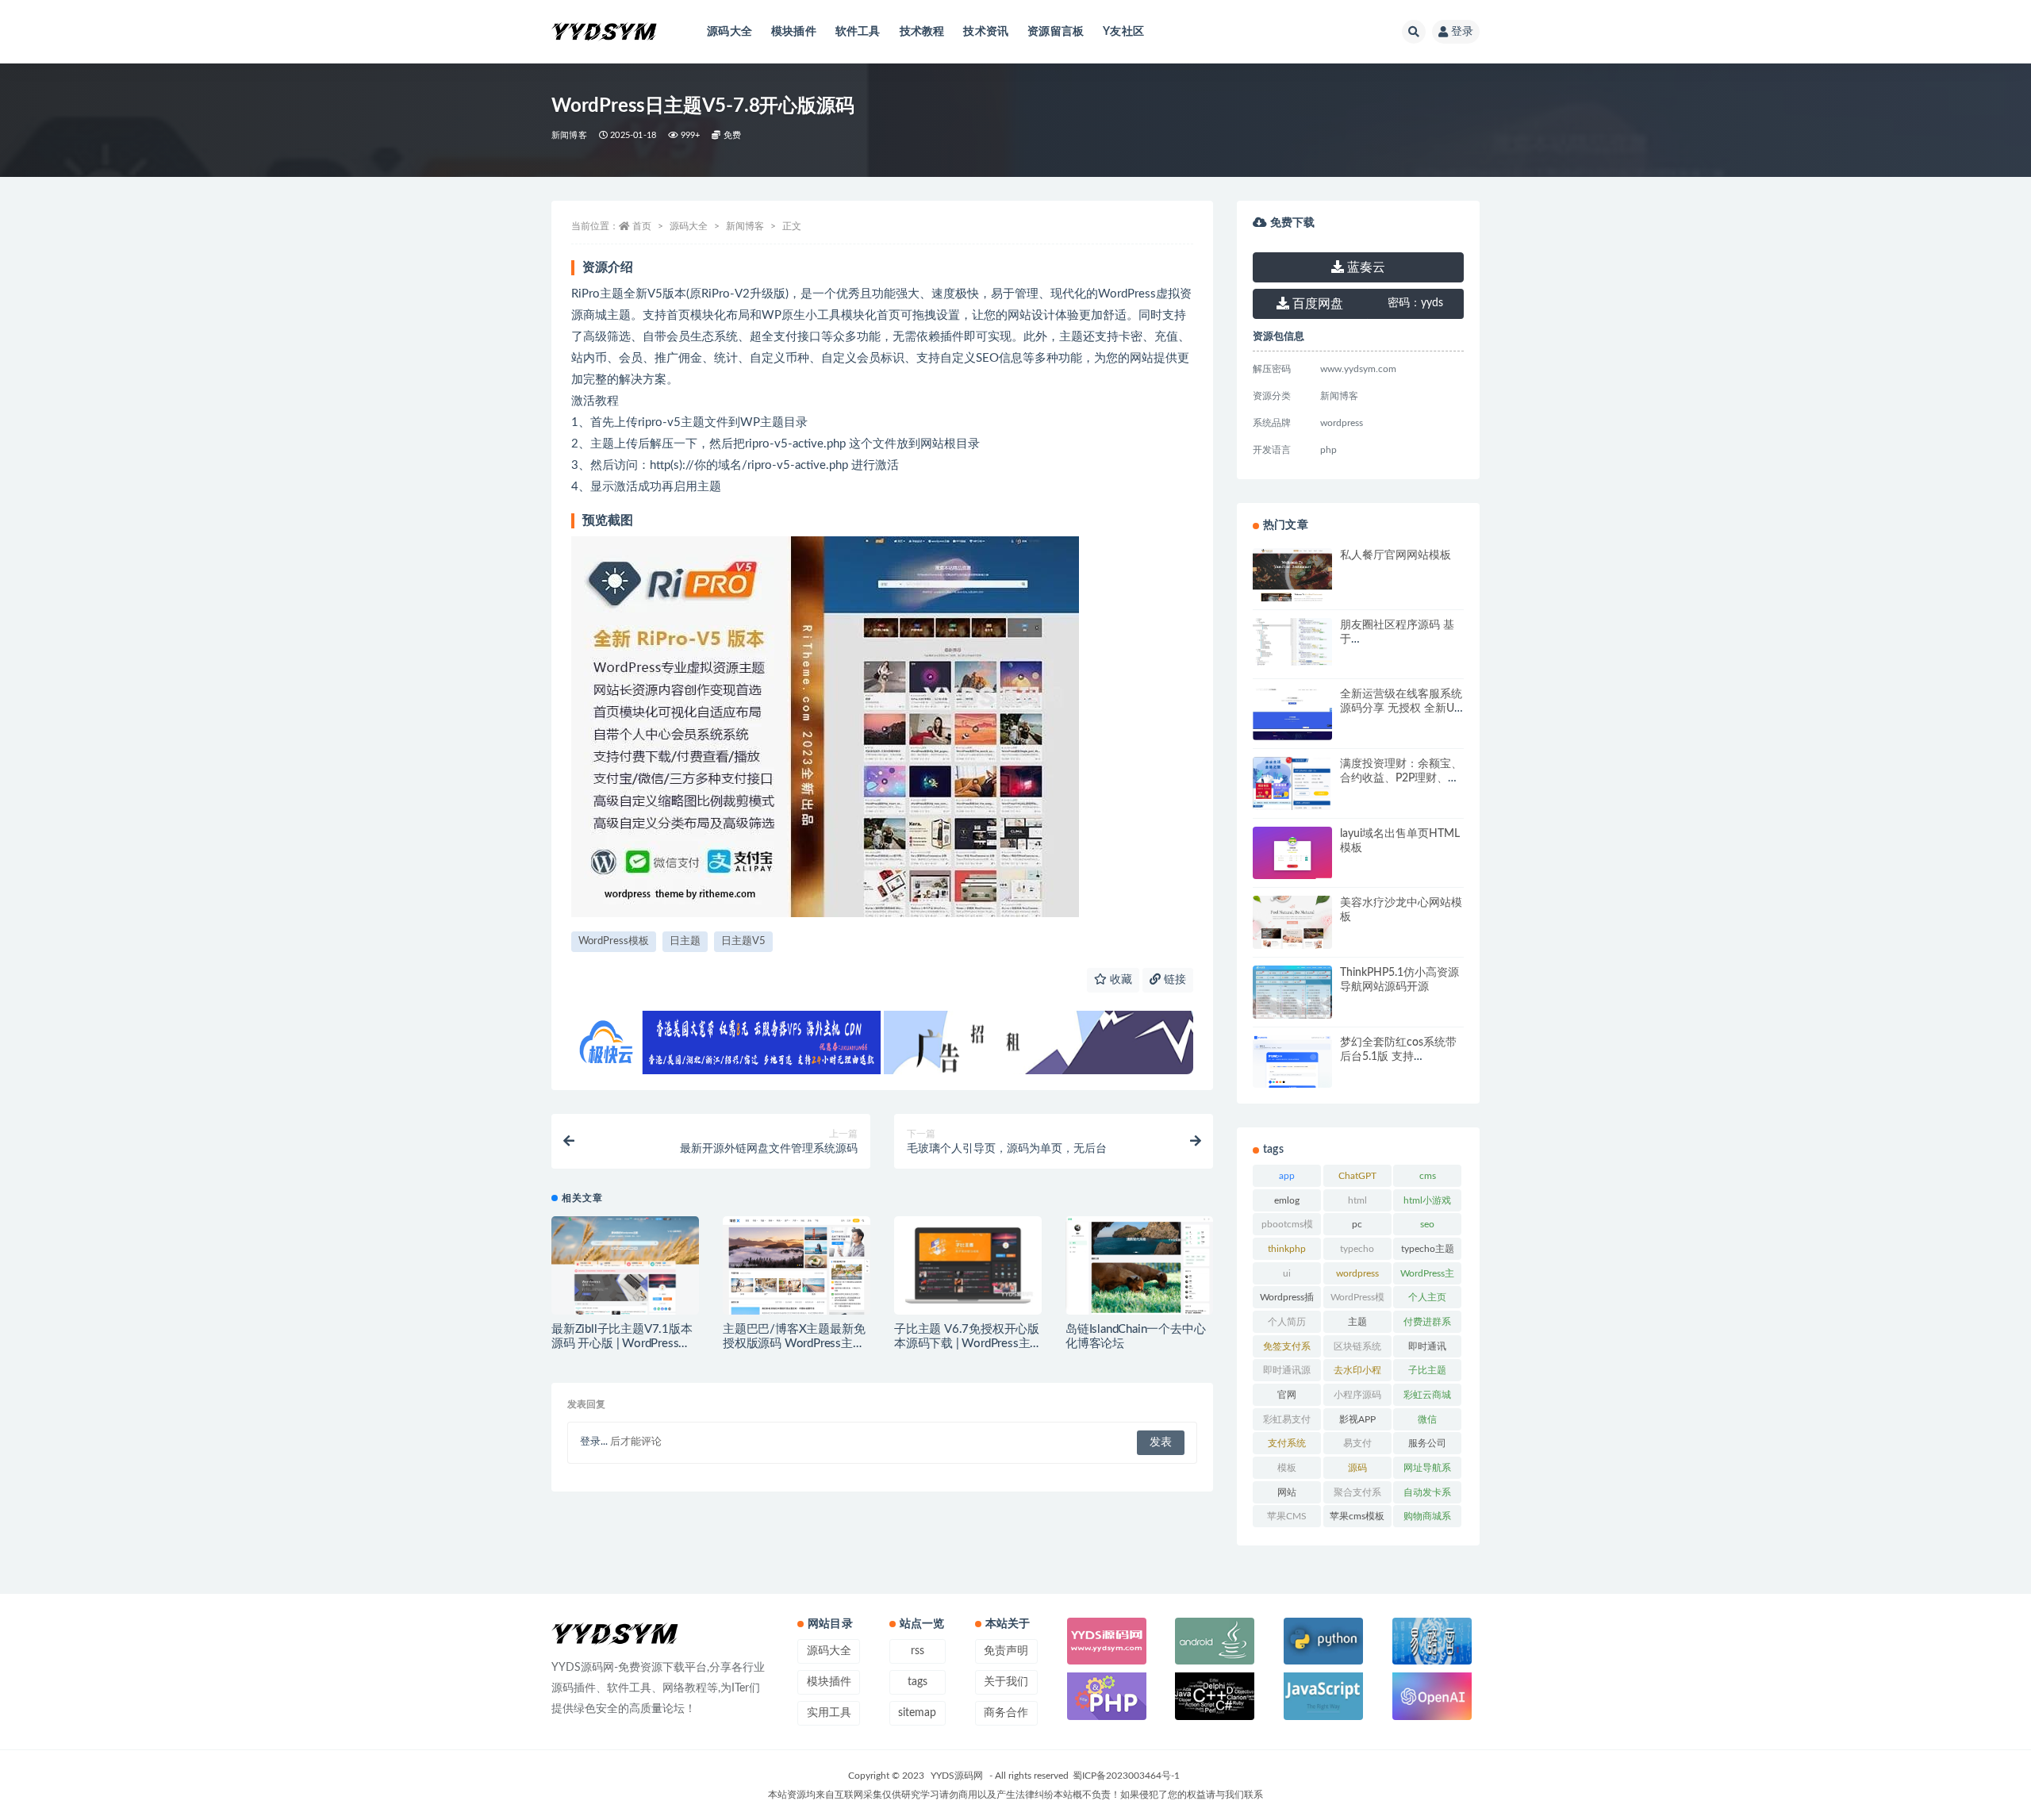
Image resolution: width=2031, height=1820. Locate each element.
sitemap (917, 1713)
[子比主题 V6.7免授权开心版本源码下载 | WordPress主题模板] (968, 1266)
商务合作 (1006, 1713)
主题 (1357, 1322)
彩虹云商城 (1427, 1395)
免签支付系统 (1287, 1350)
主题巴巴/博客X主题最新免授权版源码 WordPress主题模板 (794, 1344)
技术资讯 (986, 32)
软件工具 (858, 32)
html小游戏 (1427, 1200)
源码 (1357, 1468)
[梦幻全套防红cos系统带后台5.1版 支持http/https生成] (1292, 1067)
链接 (1173, 980)
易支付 (1357, 1443)
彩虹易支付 (1287, 1419)
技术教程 (922, 32)
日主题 (685, 941)
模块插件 (794, 32)
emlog (1287, 1200)
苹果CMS (1287, 1516)
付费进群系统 (1427, 1325)
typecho (1357, 1249)
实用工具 (829, 1713)
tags (918, 1682)
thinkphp (1287, 1249)
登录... (594, 1442)
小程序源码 (1357, 1395)
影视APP (1357, 1419)
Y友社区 (1123, 32)
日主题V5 (743, 941)
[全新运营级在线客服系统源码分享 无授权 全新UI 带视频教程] (1292, 730)
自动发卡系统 (1427, 1496)
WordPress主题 (1427, 1277)
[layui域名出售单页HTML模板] (1292, 855)
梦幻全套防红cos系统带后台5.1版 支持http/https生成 (1398, 1057)
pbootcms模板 (1287, 1227)
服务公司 (1427, 1443)
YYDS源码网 (957, 1776)
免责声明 (1006, 1651)
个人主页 (1427, 1297)
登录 (1462, 32)
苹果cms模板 (1357, 1516)
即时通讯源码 (1287, 1373)
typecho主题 (1428, 1249)
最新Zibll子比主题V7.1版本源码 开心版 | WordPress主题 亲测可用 (622, 1344)
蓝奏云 (1365, 267)
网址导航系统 (1427, 1471)
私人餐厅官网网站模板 (1396, 555)
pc (1357, 1224)
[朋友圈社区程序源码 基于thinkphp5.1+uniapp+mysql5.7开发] (1292, 642)
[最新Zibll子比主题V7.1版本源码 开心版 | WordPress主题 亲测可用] (625, 1267)
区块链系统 (1357, 1346)
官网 (1287, 1395)
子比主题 (1427, 1370)
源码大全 (729, 32)
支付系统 (1287, 1443)
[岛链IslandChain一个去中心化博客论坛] (1139, 1269)
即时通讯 (1427, 1346)
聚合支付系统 (1357, 1496)
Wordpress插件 (1287, 1300)
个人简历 (1287, 1322)
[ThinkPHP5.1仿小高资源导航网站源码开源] (1292, 993)
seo (1427, 1224)
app (1287, 1176)
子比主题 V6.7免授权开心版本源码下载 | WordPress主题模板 (967, 1344)
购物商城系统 (1427, 1519)
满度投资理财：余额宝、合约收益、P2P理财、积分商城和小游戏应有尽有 (1401, 778)
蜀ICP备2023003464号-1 (1126, 1776)
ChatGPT (1357, 1176)
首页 (642, 226)
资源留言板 (1056, 32)
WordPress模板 (614, 941)
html (1357, 1200)
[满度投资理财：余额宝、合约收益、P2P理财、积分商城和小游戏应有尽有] (1292, 793)
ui (1287, 1273)
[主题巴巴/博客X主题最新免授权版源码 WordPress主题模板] (797, 1272)
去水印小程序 (1357, 1373)
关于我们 (1006, 1682)
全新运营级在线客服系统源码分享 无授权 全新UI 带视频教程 (1401, 708)
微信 (1427, 1419)
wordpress (1357, 1273)
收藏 (1119, 980)
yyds (1415, 303)
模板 (1287, 1468)
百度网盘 (1316, 304)
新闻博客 (569, 135)
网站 (1287, 1492)
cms (1428, 1176)
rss (918, 1651)
